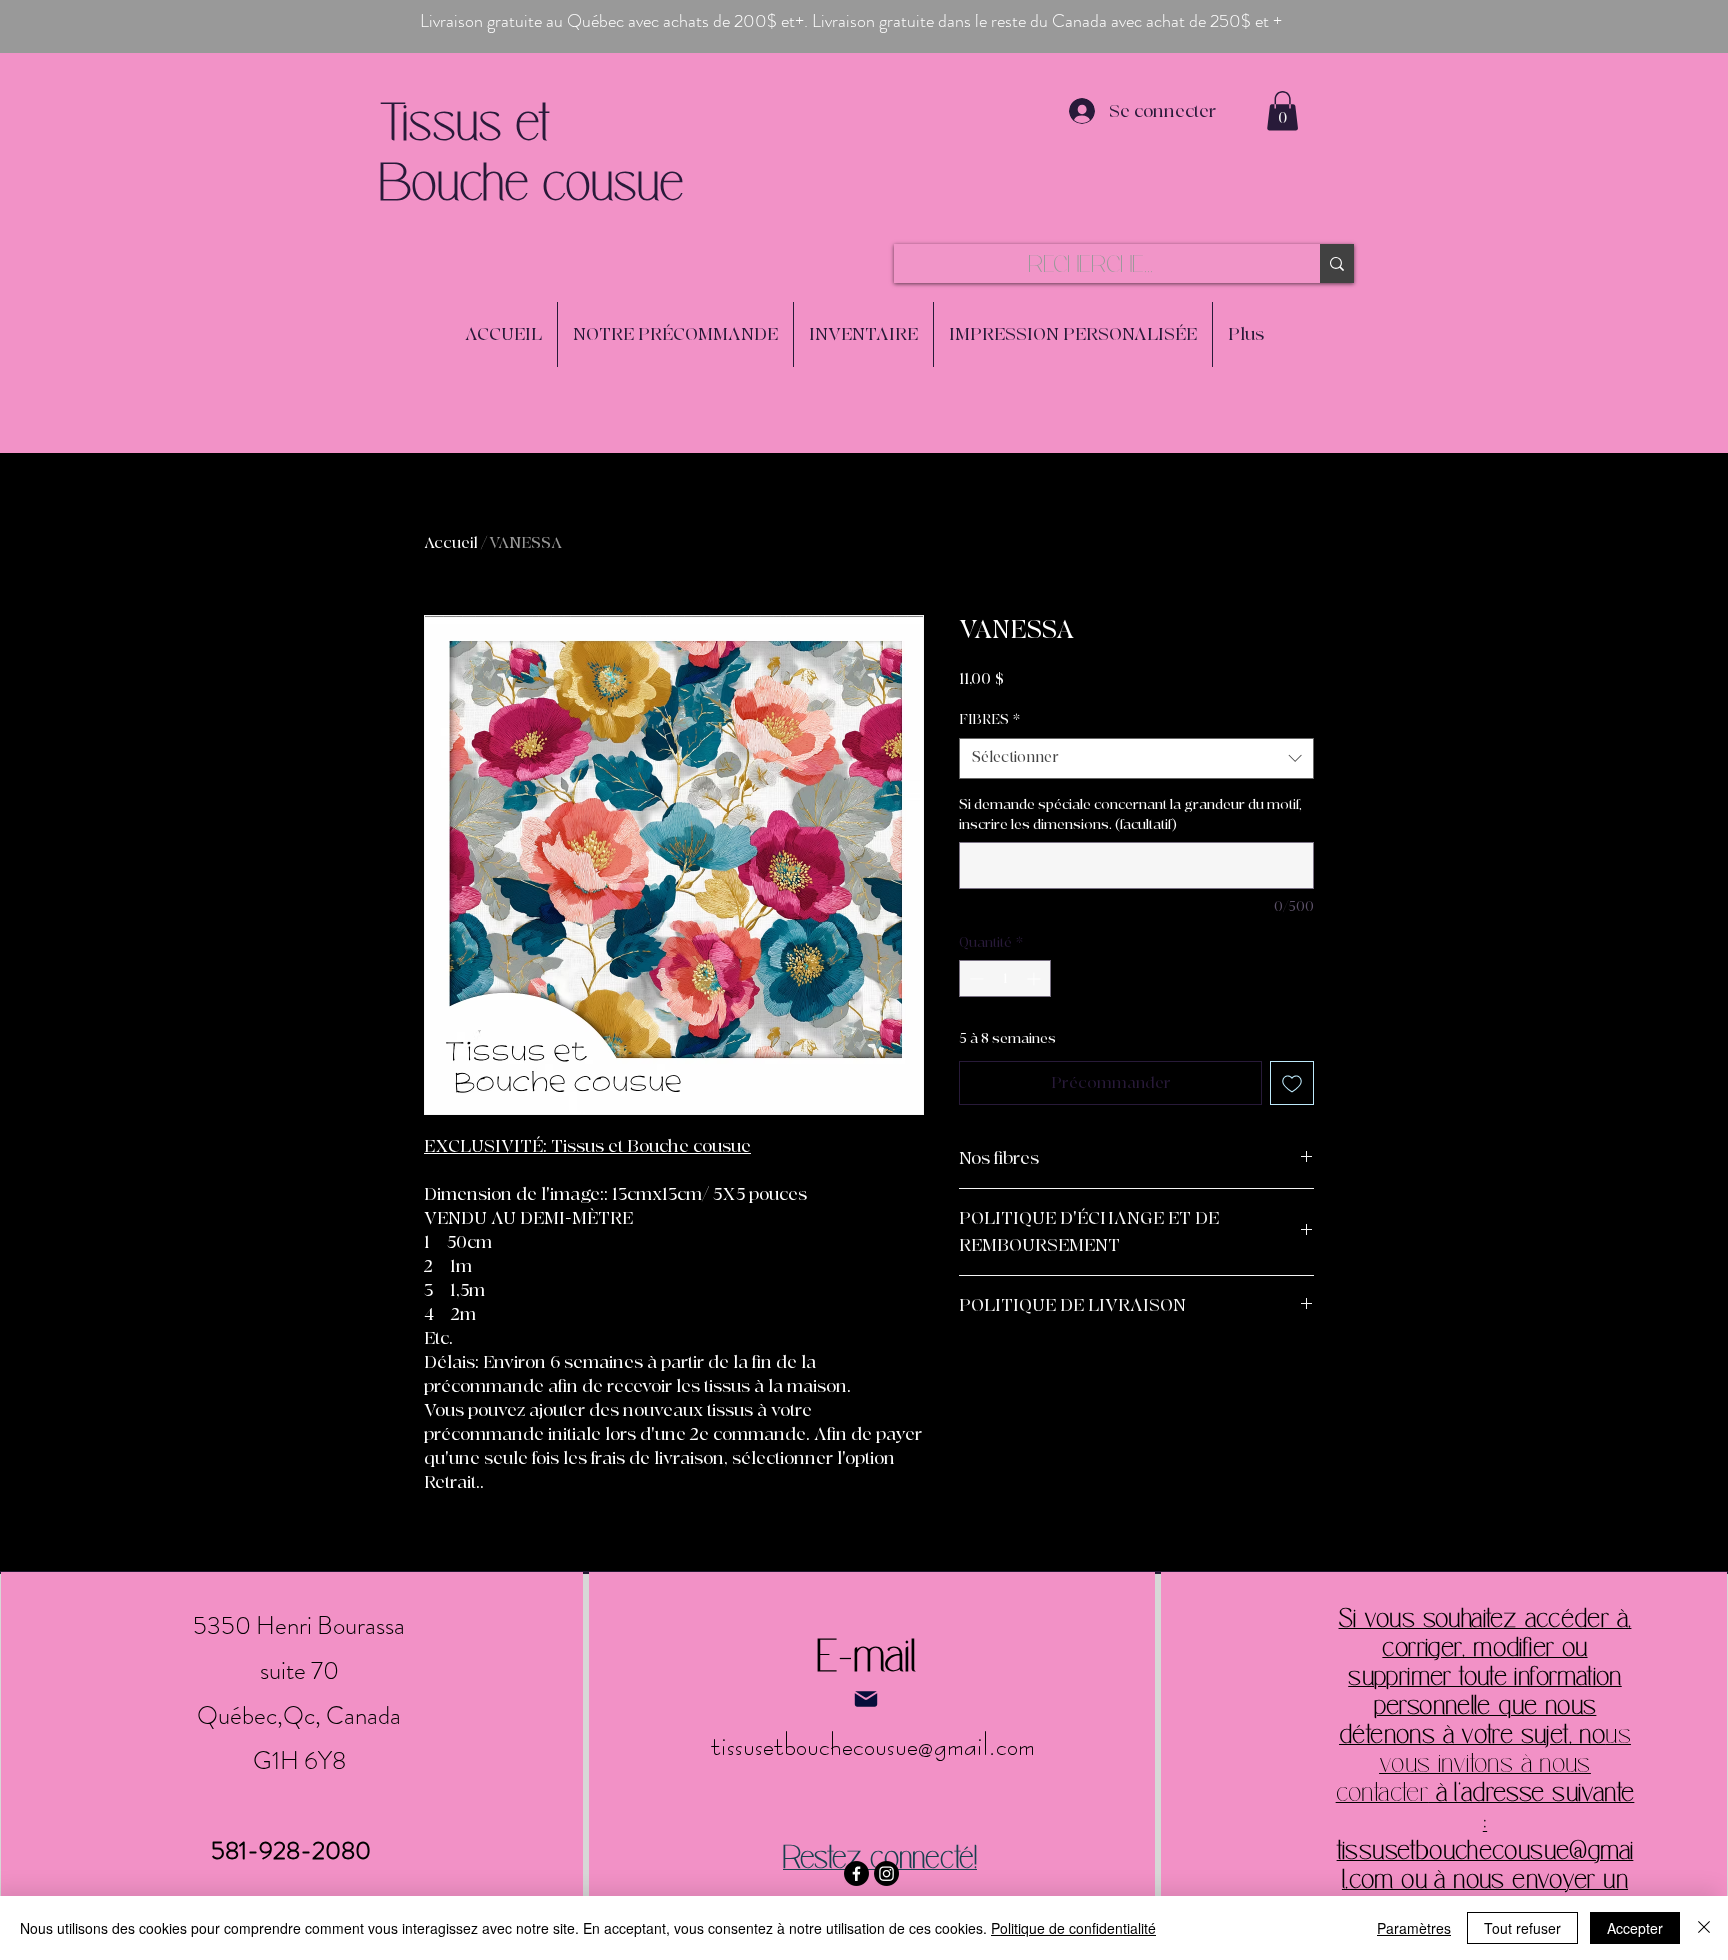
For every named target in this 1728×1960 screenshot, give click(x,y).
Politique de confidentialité (1073, 1928)
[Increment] (1035, 978)
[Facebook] (856, 1873)
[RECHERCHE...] (1337, 263)
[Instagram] (886, 1873)
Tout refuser (1522, 1928)
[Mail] (865, 1699)
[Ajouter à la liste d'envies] (1292, 1083)
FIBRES (989, 719)
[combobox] (1136, 758)
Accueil (451, 543)
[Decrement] (974, 978)
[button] (1282, 110)
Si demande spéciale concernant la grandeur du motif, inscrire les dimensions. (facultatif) (1130, 814)
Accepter (1635, 1928)
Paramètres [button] (1414, 1928)
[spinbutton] (1005, 978)
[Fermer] (1704, 1928)
